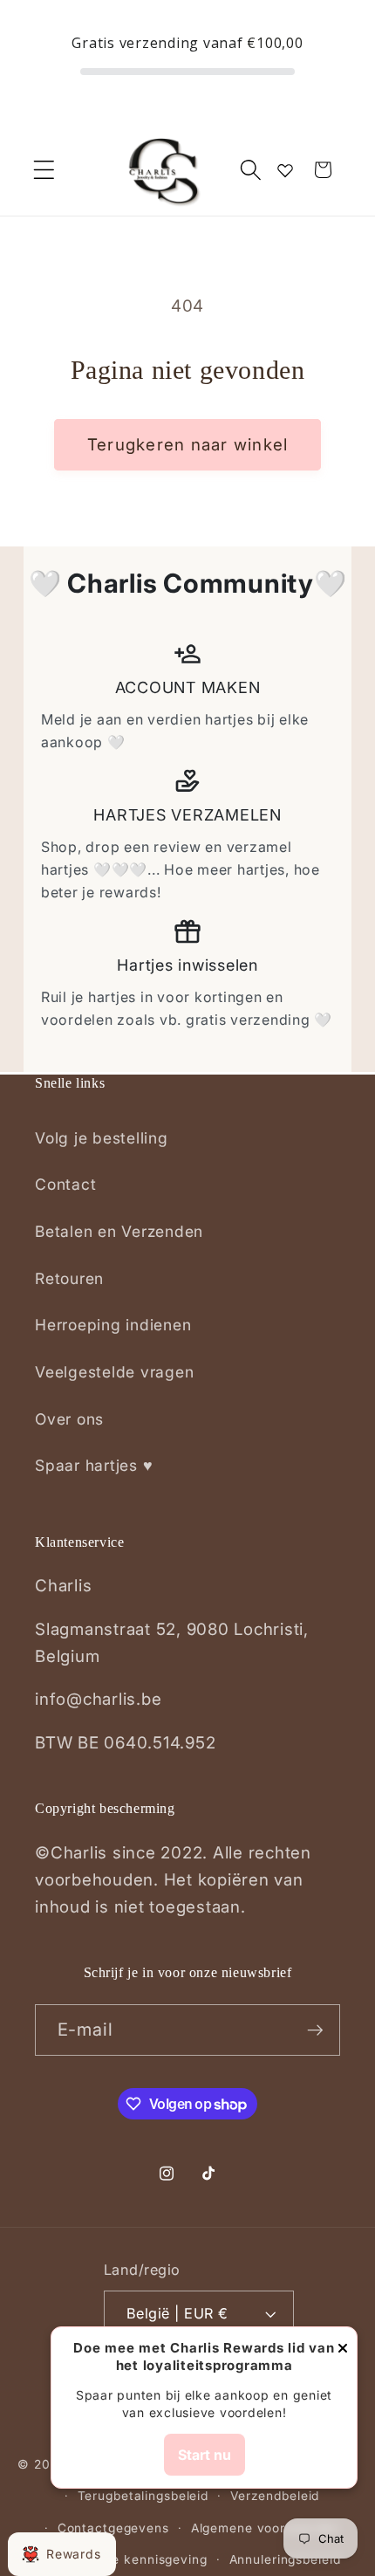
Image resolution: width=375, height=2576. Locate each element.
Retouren (69, 1278)
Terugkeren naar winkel (188, 445)
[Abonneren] (315, 2030)
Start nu (205, 2455)
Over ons (69, 1419)
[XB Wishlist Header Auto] (285, 170)
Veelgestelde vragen (114, 1372)
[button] (44, 170)
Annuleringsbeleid (285, 2559)
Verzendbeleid (275, 2496)
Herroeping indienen (113, 1325)
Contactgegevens (113, 2528)
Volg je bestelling (102, 1138)
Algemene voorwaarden (266, 2528)
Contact (65, 1184)
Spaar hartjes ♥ (94, 1465)
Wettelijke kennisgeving (132, 2559)
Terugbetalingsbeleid (143, 2496)
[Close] (343, 2349)
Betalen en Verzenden (119, 1231)
